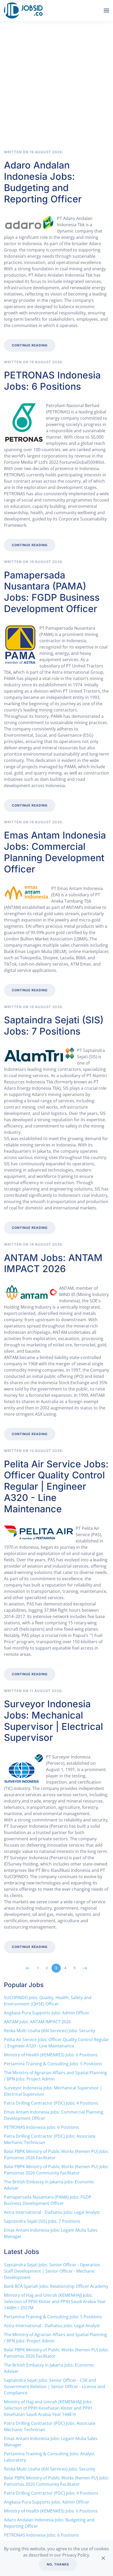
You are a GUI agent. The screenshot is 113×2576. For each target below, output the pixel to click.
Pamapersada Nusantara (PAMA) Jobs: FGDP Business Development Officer (52, 592)
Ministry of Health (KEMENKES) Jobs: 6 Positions (51, 2055)
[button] (106, 10)
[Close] (103, 2558)
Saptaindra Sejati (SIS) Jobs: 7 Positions (54, 1026)
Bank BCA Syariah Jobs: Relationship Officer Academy (56, 2286)
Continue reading (30, 345)
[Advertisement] (56, 91)
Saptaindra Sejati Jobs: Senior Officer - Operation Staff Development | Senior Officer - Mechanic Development (52, 2271)
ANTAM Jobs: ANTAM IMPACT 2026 (53, 1263)
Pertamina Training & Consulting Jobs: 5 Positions (53, 2064)
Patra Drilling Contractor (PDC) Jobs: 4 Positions (51, 2103)
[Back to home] (24, 10)
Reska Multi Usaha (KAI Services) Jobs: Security (50, 2031)
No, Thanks (58, 2564)
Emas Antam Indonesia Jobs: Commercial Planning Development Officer (55, 852)
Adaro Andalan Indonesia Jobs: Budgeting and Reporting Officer (43, 182)
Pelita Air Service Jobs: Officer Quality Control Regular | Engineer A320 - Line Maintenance (56, 1486)
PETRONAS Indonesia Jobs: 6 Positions (52, 381)
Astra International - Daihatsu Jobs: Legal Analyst (52, 2212)
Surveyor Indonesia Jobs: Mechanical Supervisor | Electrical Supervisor (53, 1721)
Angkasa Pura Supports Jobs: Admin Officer (47, 2013)
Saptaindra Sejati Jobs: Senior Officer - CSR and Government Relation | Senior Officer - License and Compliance (55, 2387)
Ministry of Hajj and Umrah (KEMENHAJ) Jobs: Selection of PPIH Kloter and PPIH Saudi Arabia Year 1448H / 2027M (55, 2301)
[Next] (85, 1968)
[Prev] (28, 1968)
